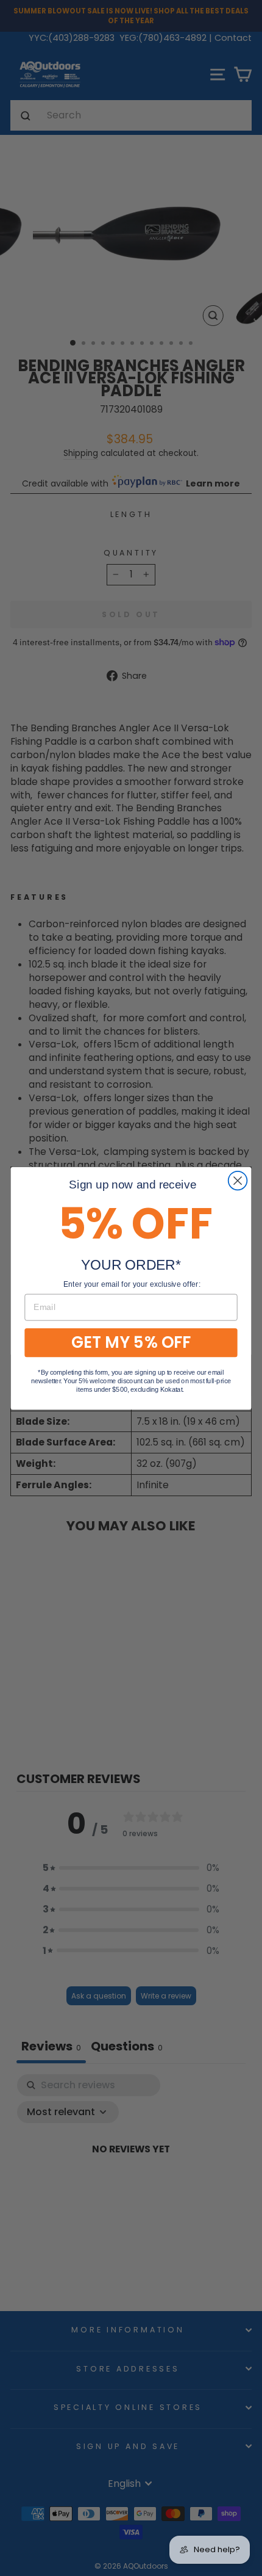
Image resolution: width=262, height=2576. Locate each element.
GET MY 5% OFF (131, 1342)
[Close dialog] (238, 1180)
